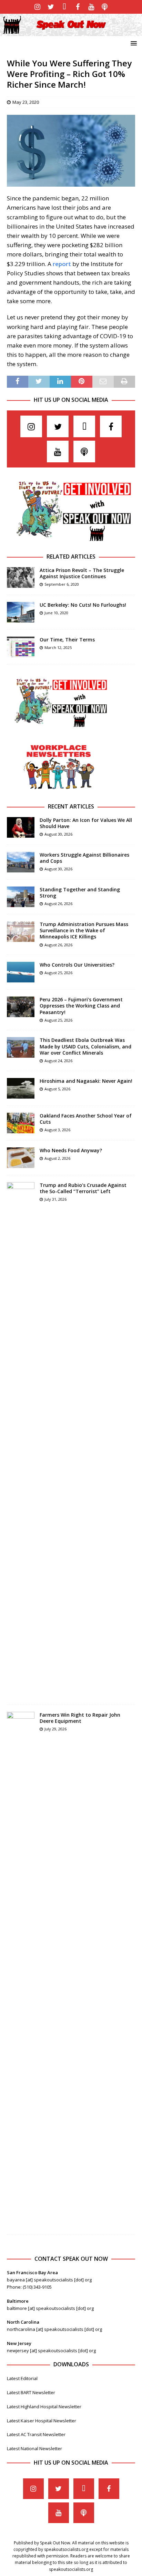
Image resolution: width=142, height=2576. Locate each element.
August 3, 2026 (57, 1130)
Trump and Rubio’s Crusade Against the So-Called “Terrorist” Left (83, 1188)
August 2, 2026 (57, 1158)
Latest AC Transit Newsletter (36, 2434)
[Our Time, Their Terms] (21, 647)
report (61, 264)
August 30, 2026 (58, 834)
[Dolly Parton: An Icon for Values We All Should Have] (21, 827)
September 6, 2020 (62, 584)
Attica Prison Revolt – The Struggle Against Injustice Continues (82, 573)
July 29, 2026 (55, 1729)
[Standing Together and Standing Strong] (21, 897)
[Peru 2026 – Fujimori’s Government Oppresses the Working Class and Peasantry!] (21, 1007)
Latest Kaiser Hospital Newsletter (42, 2421)
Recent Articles (71, 806)
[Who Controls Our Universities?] (21, 972)
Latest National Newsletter (34, 2448)
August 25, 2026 (58, 973)
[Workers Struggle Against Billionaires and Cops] (21, 862)
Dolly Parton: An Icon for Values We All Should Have (86, 823)
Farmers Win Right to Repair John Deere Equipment (80, 1718)
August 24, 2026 (58, 1061)
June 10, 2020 (56, 613)
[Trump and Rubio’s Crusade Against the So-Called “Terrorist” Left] (21, 1440)
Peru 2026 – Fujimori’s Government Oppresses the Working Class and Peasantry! (81, 1006)
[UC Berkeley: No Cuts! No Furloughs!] (21, 612)
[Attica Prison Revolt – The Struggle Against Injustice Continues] (21, 577)
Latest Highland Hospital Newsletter (44, 2407)
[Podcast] (105, 7)
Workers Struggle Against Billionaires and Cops (84, 858)
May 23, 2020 (26, 102)
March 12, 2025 (58, 647)
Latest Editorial (22, 2378)
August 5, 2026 (57, 1089)
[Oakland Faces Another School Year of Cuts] (21, 1123)
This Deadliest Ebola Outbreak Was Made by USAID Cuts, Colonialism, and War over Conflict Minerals (85, 1046)
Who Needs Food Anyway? (71, 1150)
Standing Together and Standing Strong (80, 893)
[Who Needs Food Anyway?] (21, 1158)
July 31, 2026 (55, 1199)
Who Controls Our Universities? (77, 965)
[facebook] (78, 7)
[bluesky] (64, 7)
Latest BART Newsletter (31, 2392)
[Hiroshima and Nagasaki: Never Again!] (21, 1088)
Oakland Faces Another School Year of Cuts (86, 1119)
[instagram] (37, 7)
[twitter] (51, 7)
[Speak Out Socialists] (71, 32)
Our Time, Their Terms (67, 640)
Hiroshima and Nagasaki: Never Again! (86, 1081)
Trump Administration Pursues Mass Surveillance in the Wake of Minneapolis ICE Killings (84, 930)
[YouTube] (91, 7)
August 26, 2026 (58, 904)
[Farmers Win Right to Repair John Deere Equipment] (21, 1970)
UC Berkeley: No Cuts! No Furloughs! (83, 605)
